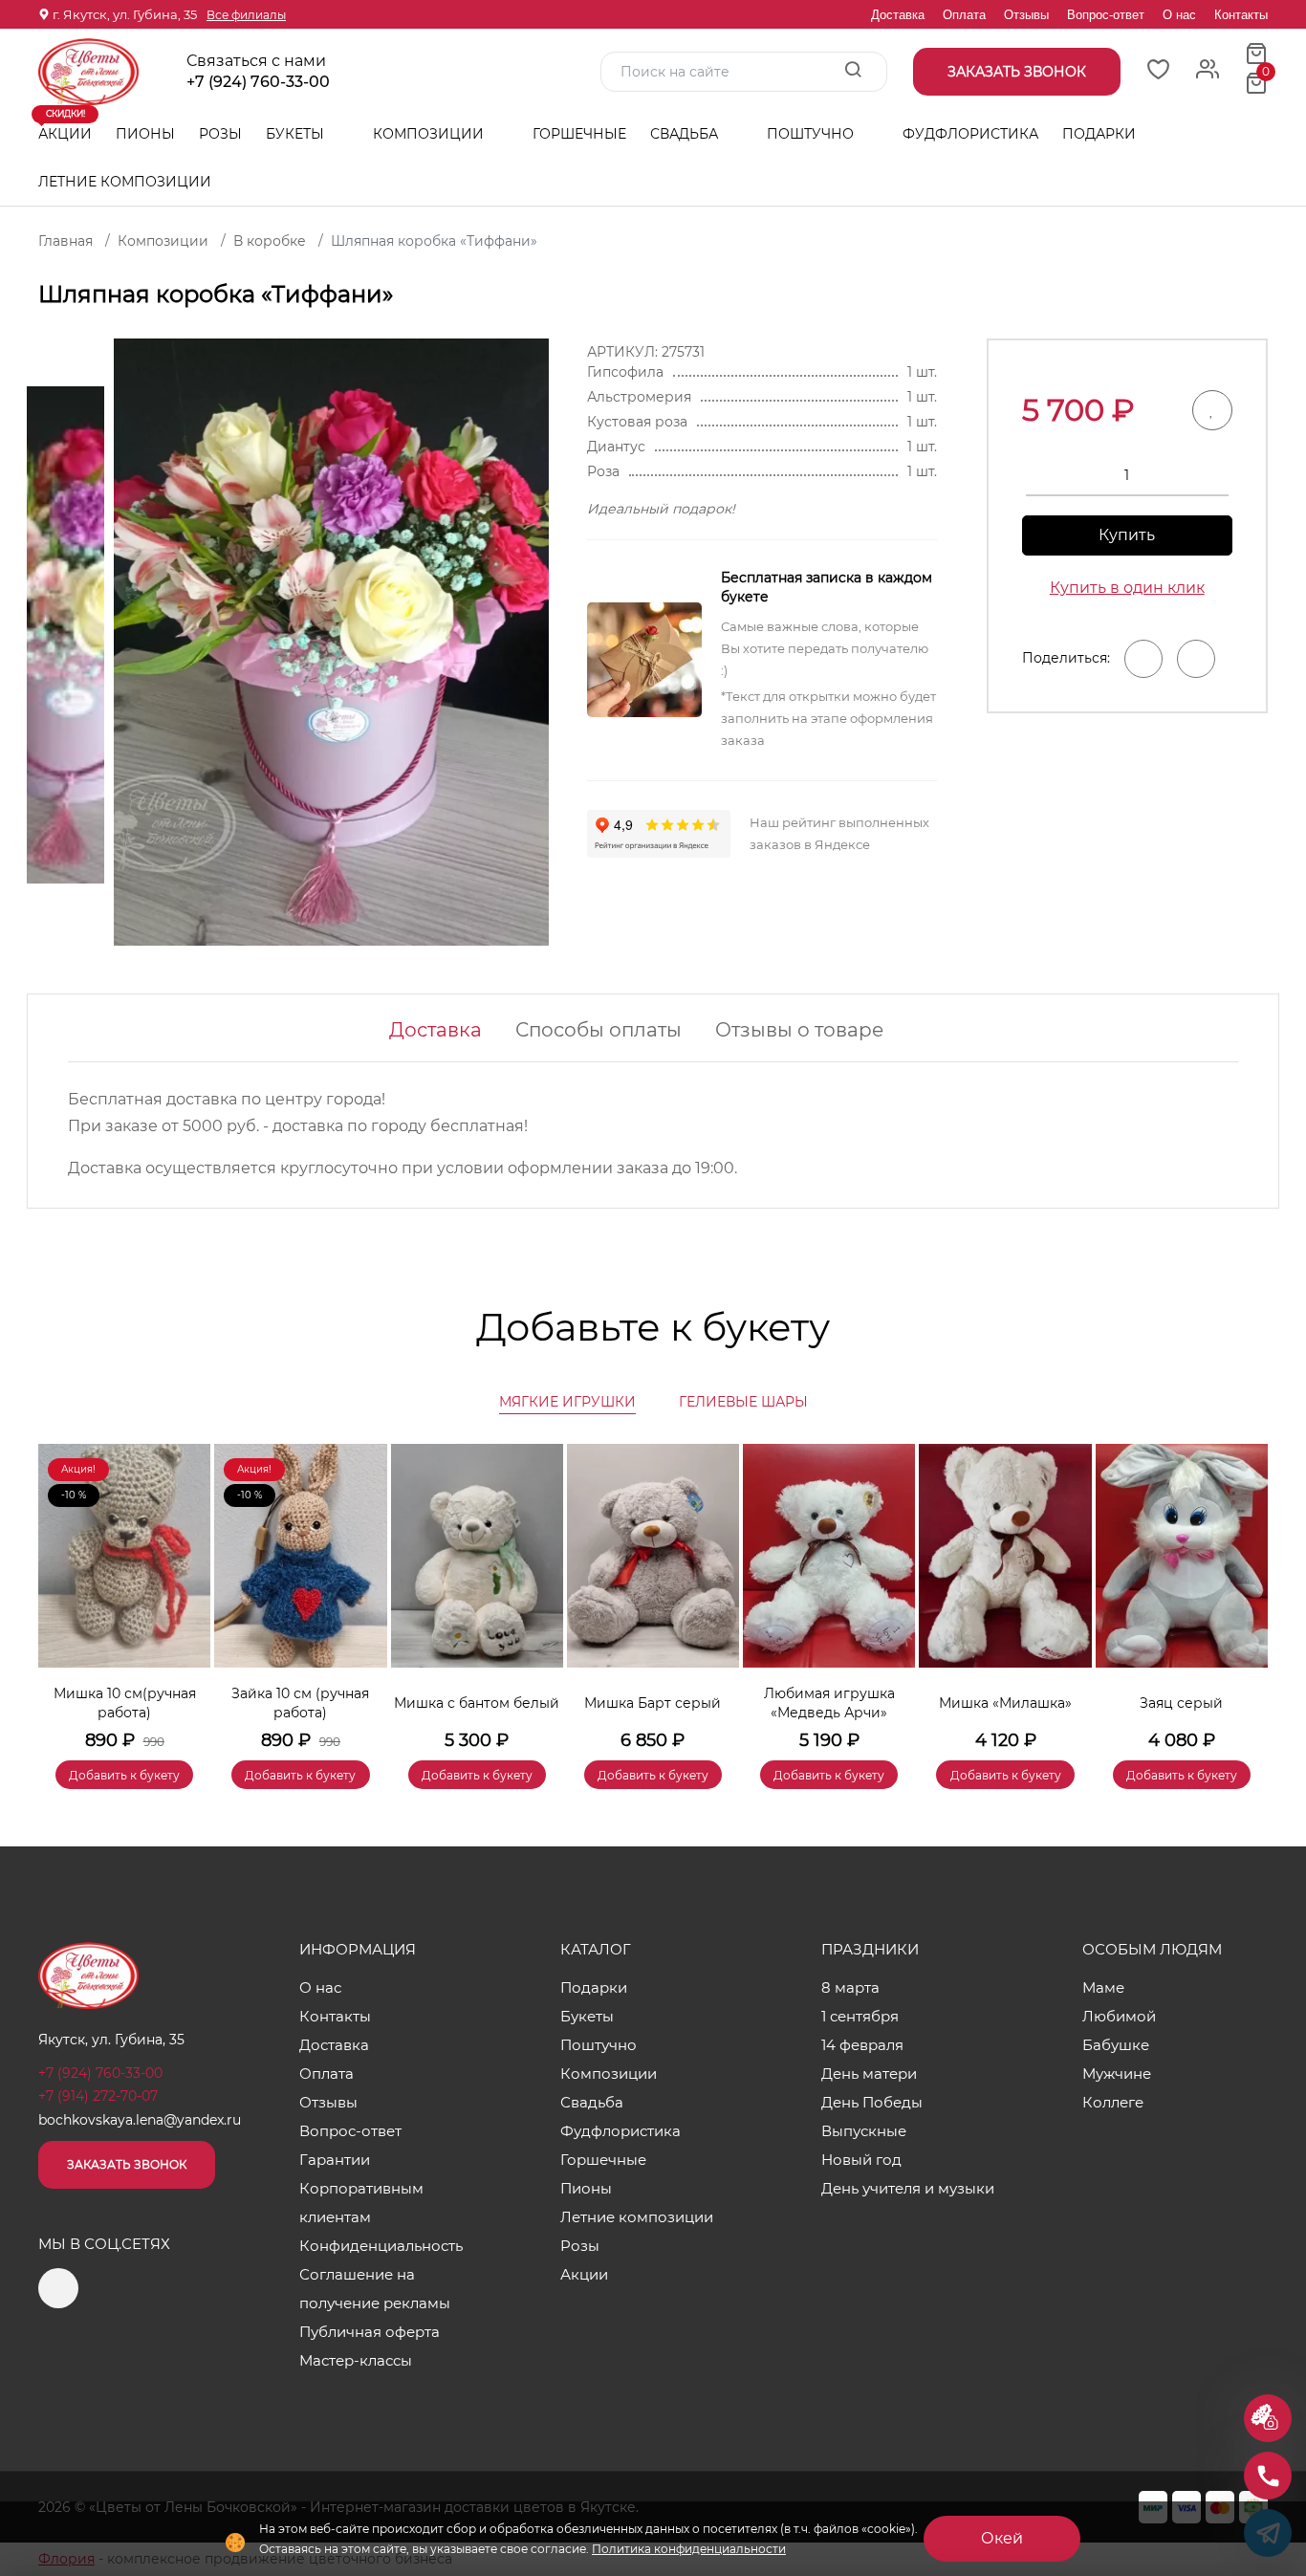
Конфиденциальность (381, 2246)
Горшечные (579, 134)
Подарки (1101, 134)
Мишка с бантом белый (477, 1703)
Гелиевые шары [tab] (743, 1402)
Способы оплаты (599, 1030)
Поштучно (812, 134)
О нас (1179, 15)
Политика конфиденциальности (689, 2549)
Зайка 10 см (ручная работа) (300, 1703)
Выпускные (864, 2131)
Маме (1103, 1987)
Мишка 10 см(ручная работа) (125, 1703)
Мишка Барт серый (653, 1703)
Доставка (898, 15)
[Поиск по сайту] (853, 71)
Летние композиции (125, 182)
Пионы (145, 134)
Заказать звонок (127, 2164)
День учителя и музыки (908, 2188)
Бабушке (1116, 2045)
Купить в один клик (1127, 588)
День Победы (872, 2102)
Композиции (430, 134)
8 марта (850, 1987)
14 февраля (862, 2045)
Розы (220, 134)
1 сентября (860, 2016)
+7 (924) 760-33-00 (258, 82)
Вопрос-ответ (1106, 15)
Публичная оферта (370, 2332)
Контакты (1241, 15)
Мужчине (1117, 2074)
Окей (1002, 2538)
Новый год (861, 2160)
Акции (65, 126)
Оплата (964, 15)
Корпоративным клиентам (361, 2203)
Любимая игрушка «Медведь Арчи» (829, 1703)
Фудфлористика (970, 134)
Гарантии (335, 2160)
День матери (869, 2074)
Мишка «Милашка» (1005, 1703)
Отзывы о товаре (799, 1030)
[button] (1244, 1588)
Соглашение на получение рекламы (375, 2289)
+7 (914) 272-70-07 (98, 2096)
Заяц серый (1181, 1703)
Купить (1127, 535)
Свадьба (686, 134)
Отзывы (1026, 15)
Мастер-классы (356, 2360)
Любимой (1119, 2016)
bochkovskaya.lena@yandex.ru (140, 2120)
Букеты (297, 134)
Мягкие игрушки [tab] (567, 1402)
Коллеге (1113, 2102)
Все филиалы (246, 15)
